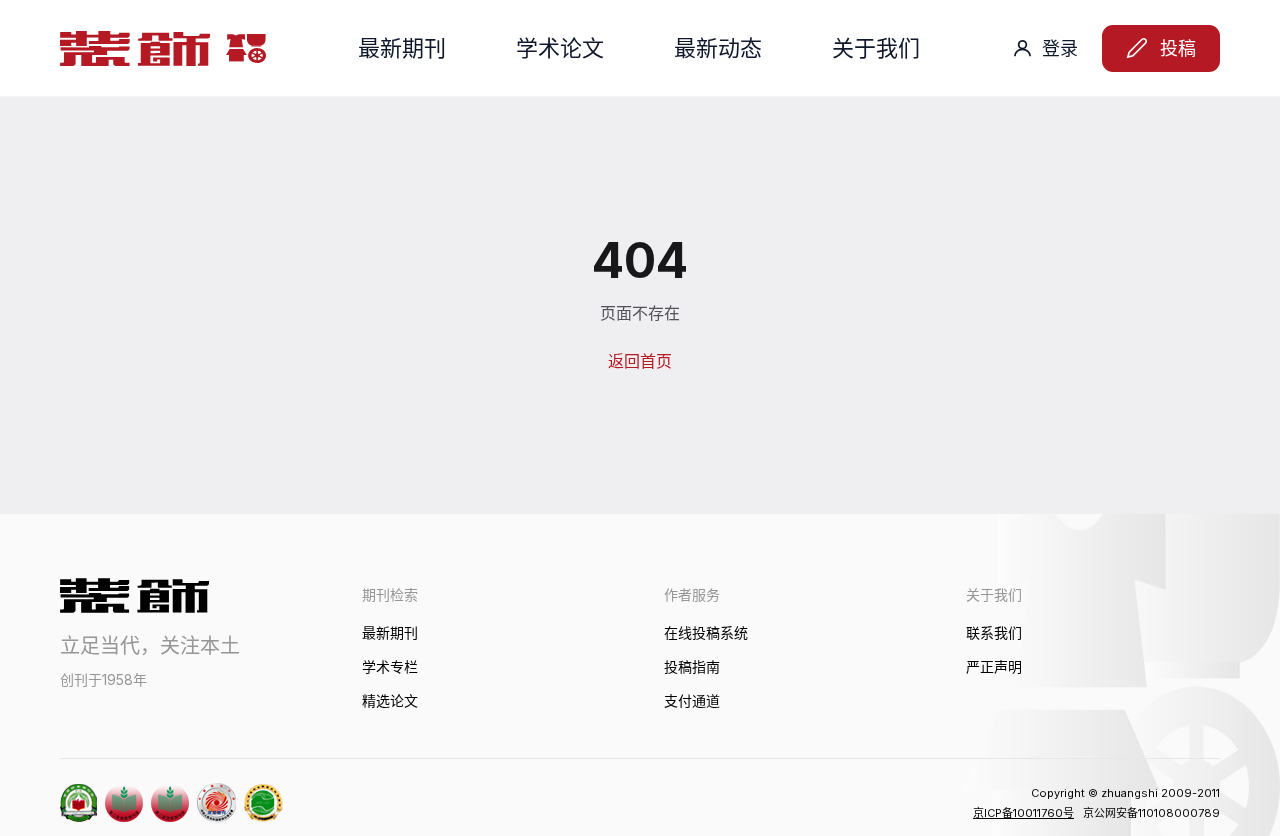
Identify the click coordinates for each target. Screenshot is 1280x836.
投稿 (1178, 48)
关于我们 (876, 48)
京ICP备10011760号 (1023, 813)
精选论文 (390, 700)
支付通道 (692, 700)
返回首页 (640, 361)
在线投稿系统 (706, 632)
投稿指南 (692, 666)
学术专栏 (390, 666)
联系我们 (994, 632)
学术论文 (560, 48)
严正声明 (994, 666)
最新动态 (718, 48)
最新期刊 (402, 48)
